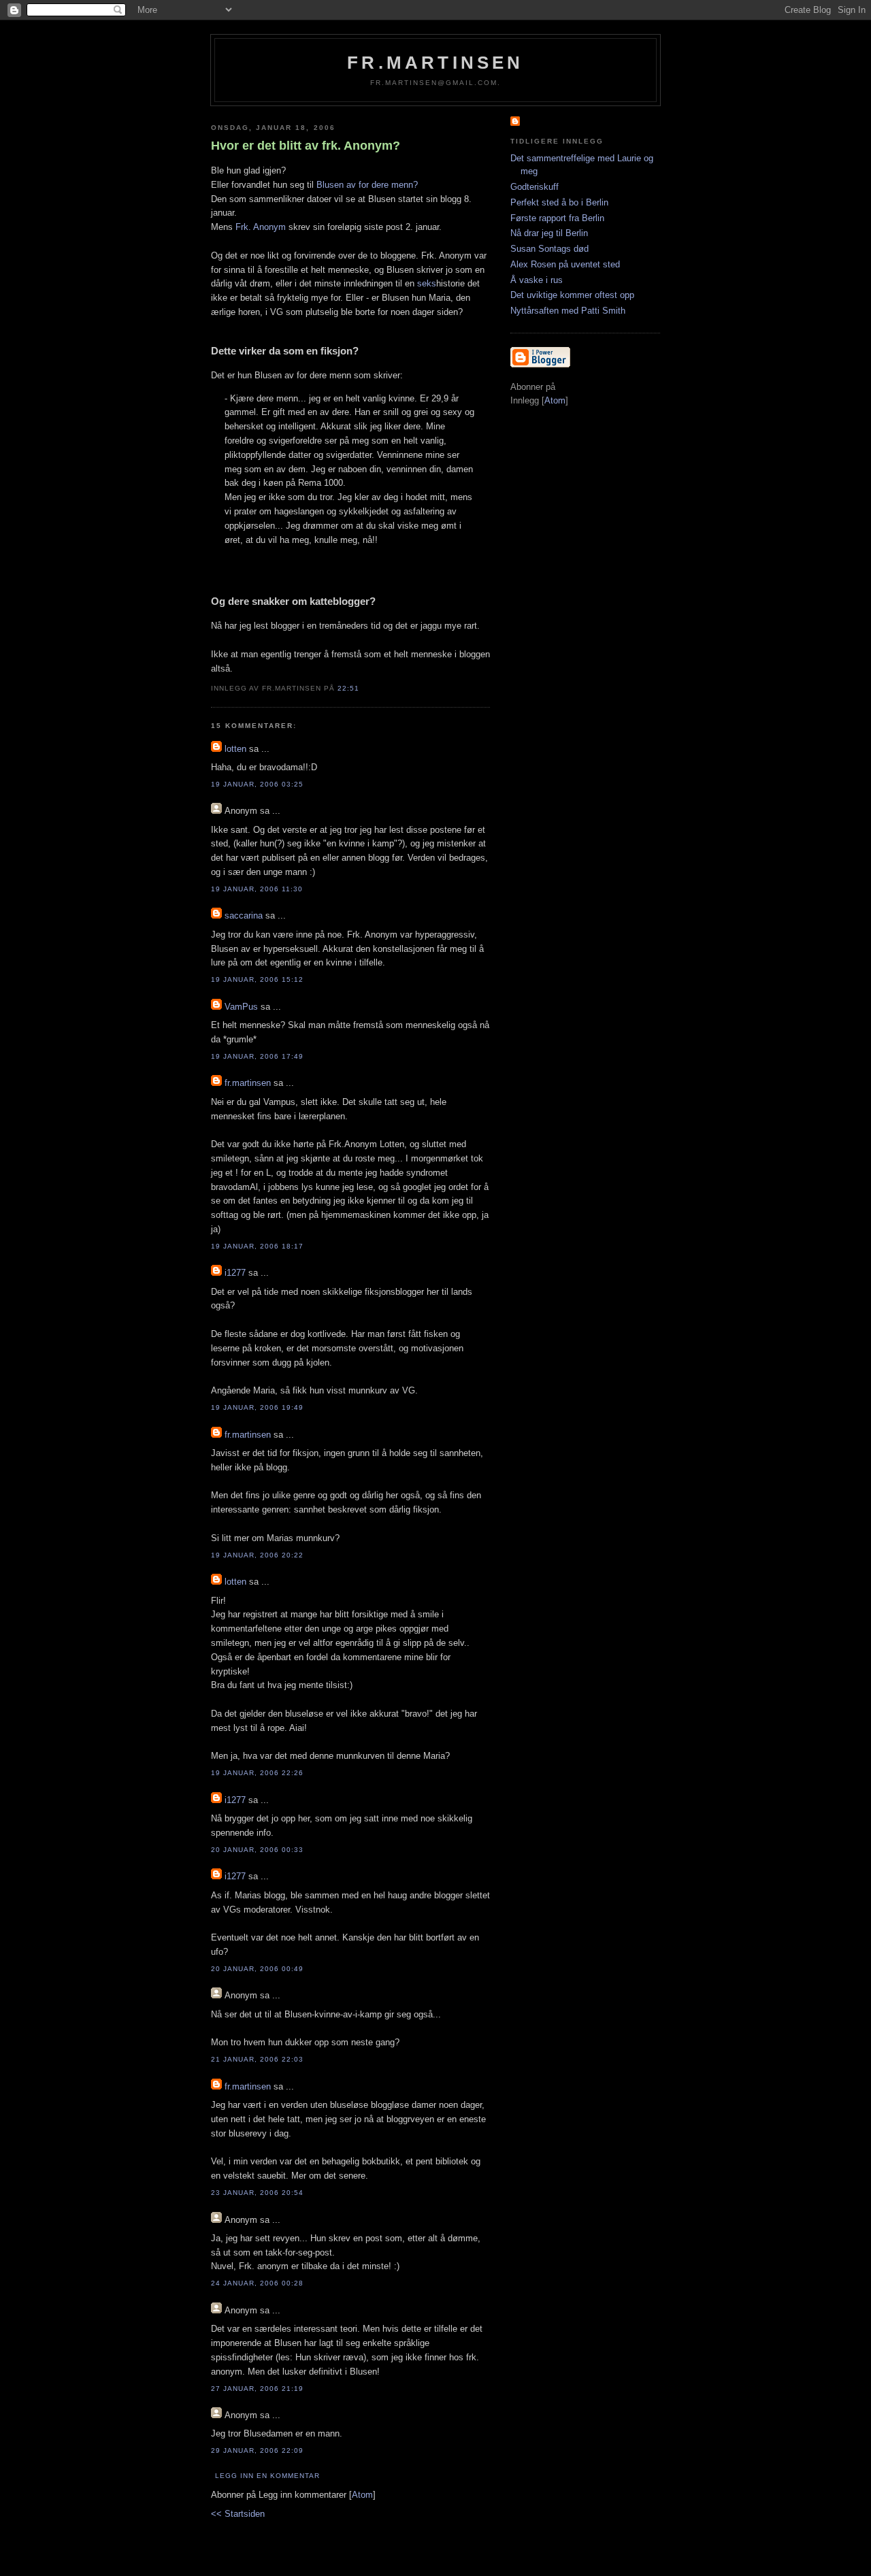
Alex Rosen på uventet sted (565, 264)
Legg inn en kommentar (267, 2476)
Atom (362, 2495)
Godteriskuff (535, 187)
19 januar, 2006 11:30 (257, 889)
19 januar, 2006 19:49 (257, 1407)
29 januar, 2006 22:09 (257, 2450)
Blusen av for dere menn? (367, 185)
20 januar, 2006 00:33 (257, 1850)
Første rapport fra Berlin (557, 218)
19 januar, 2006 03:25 (257, 784)
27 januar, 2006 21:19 (257, 2389)
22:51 (348, 688)
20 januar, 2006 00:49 (257, 1969)
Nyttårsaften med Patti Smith (568, 311)
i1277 (235, 1273)
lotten (235, 749)
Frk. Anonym (261, 227)
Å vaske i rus (537, 280)
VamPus (241, 1007)
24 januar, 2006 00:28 (257, 2283)
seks (427, 283)
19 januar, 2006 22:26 (257, 1773)
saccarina (244, 915)
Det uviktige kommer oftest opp (572, 295)
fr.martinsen (435, 63)
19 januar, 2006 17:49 (257, 1056)
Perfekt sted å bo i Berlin (559, 202)
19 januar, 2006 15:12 (257, 979)
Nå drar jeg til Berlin (549, 233)
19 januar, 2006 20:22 (257, 1555)
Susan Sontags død (549, 249)
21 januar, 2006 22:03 (257, 2059)
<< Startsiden (238, 2514)
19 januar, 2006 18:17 (257, 1246)
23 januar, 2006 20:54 (257, 2193)
